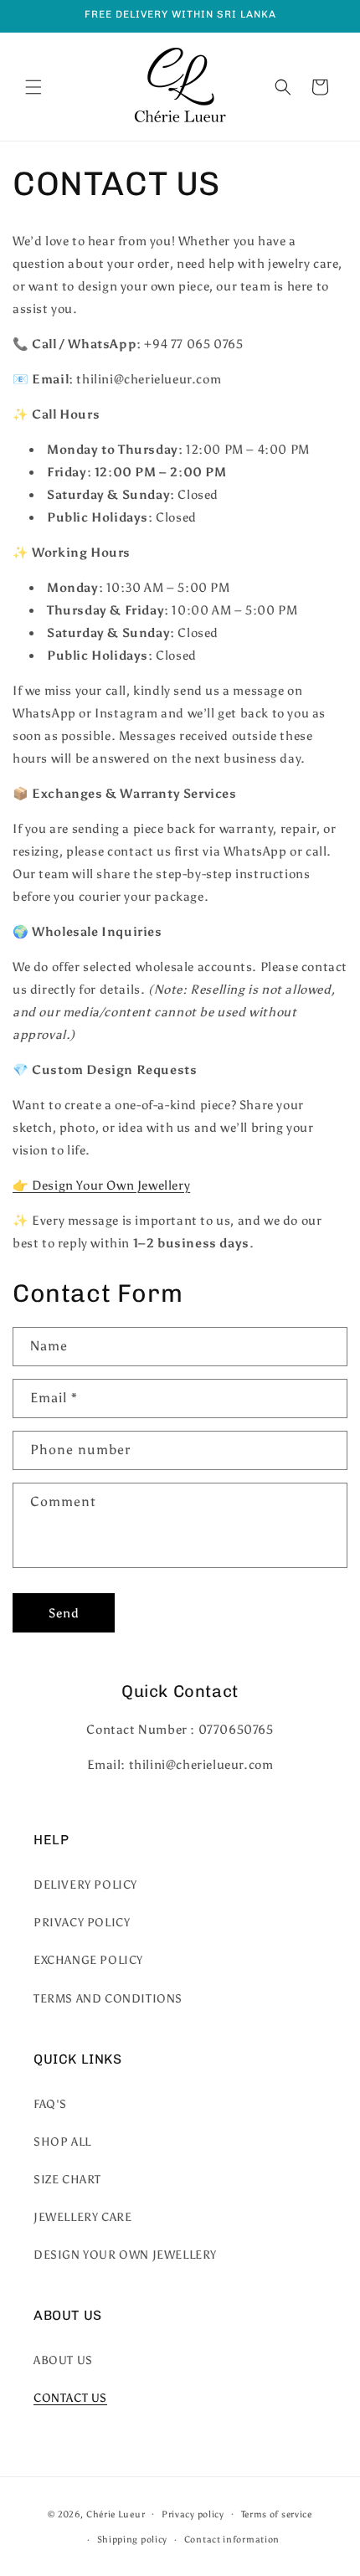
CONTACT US (70, 2398)
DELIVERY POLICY (85, 1885)
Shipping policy (133, 2540)
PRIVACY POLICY (82, 1923)
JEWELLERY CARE (82, 2217)
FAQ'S (50, 2104)
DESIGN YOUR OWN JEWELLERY (125, 2255)
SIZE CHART (67, 2180)
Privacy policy (193, 2514)
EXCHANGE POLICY (88, 1960)
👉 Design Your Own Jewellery (101, 1185)
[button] (33, 87)
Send (64, 1613)
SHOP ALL (62, 2142)
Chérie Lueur (116, 2514)
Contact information (232, 2540)
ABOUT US (63, 2360)
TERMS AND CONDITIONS (108, 1999)
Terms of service (277, 2514)
